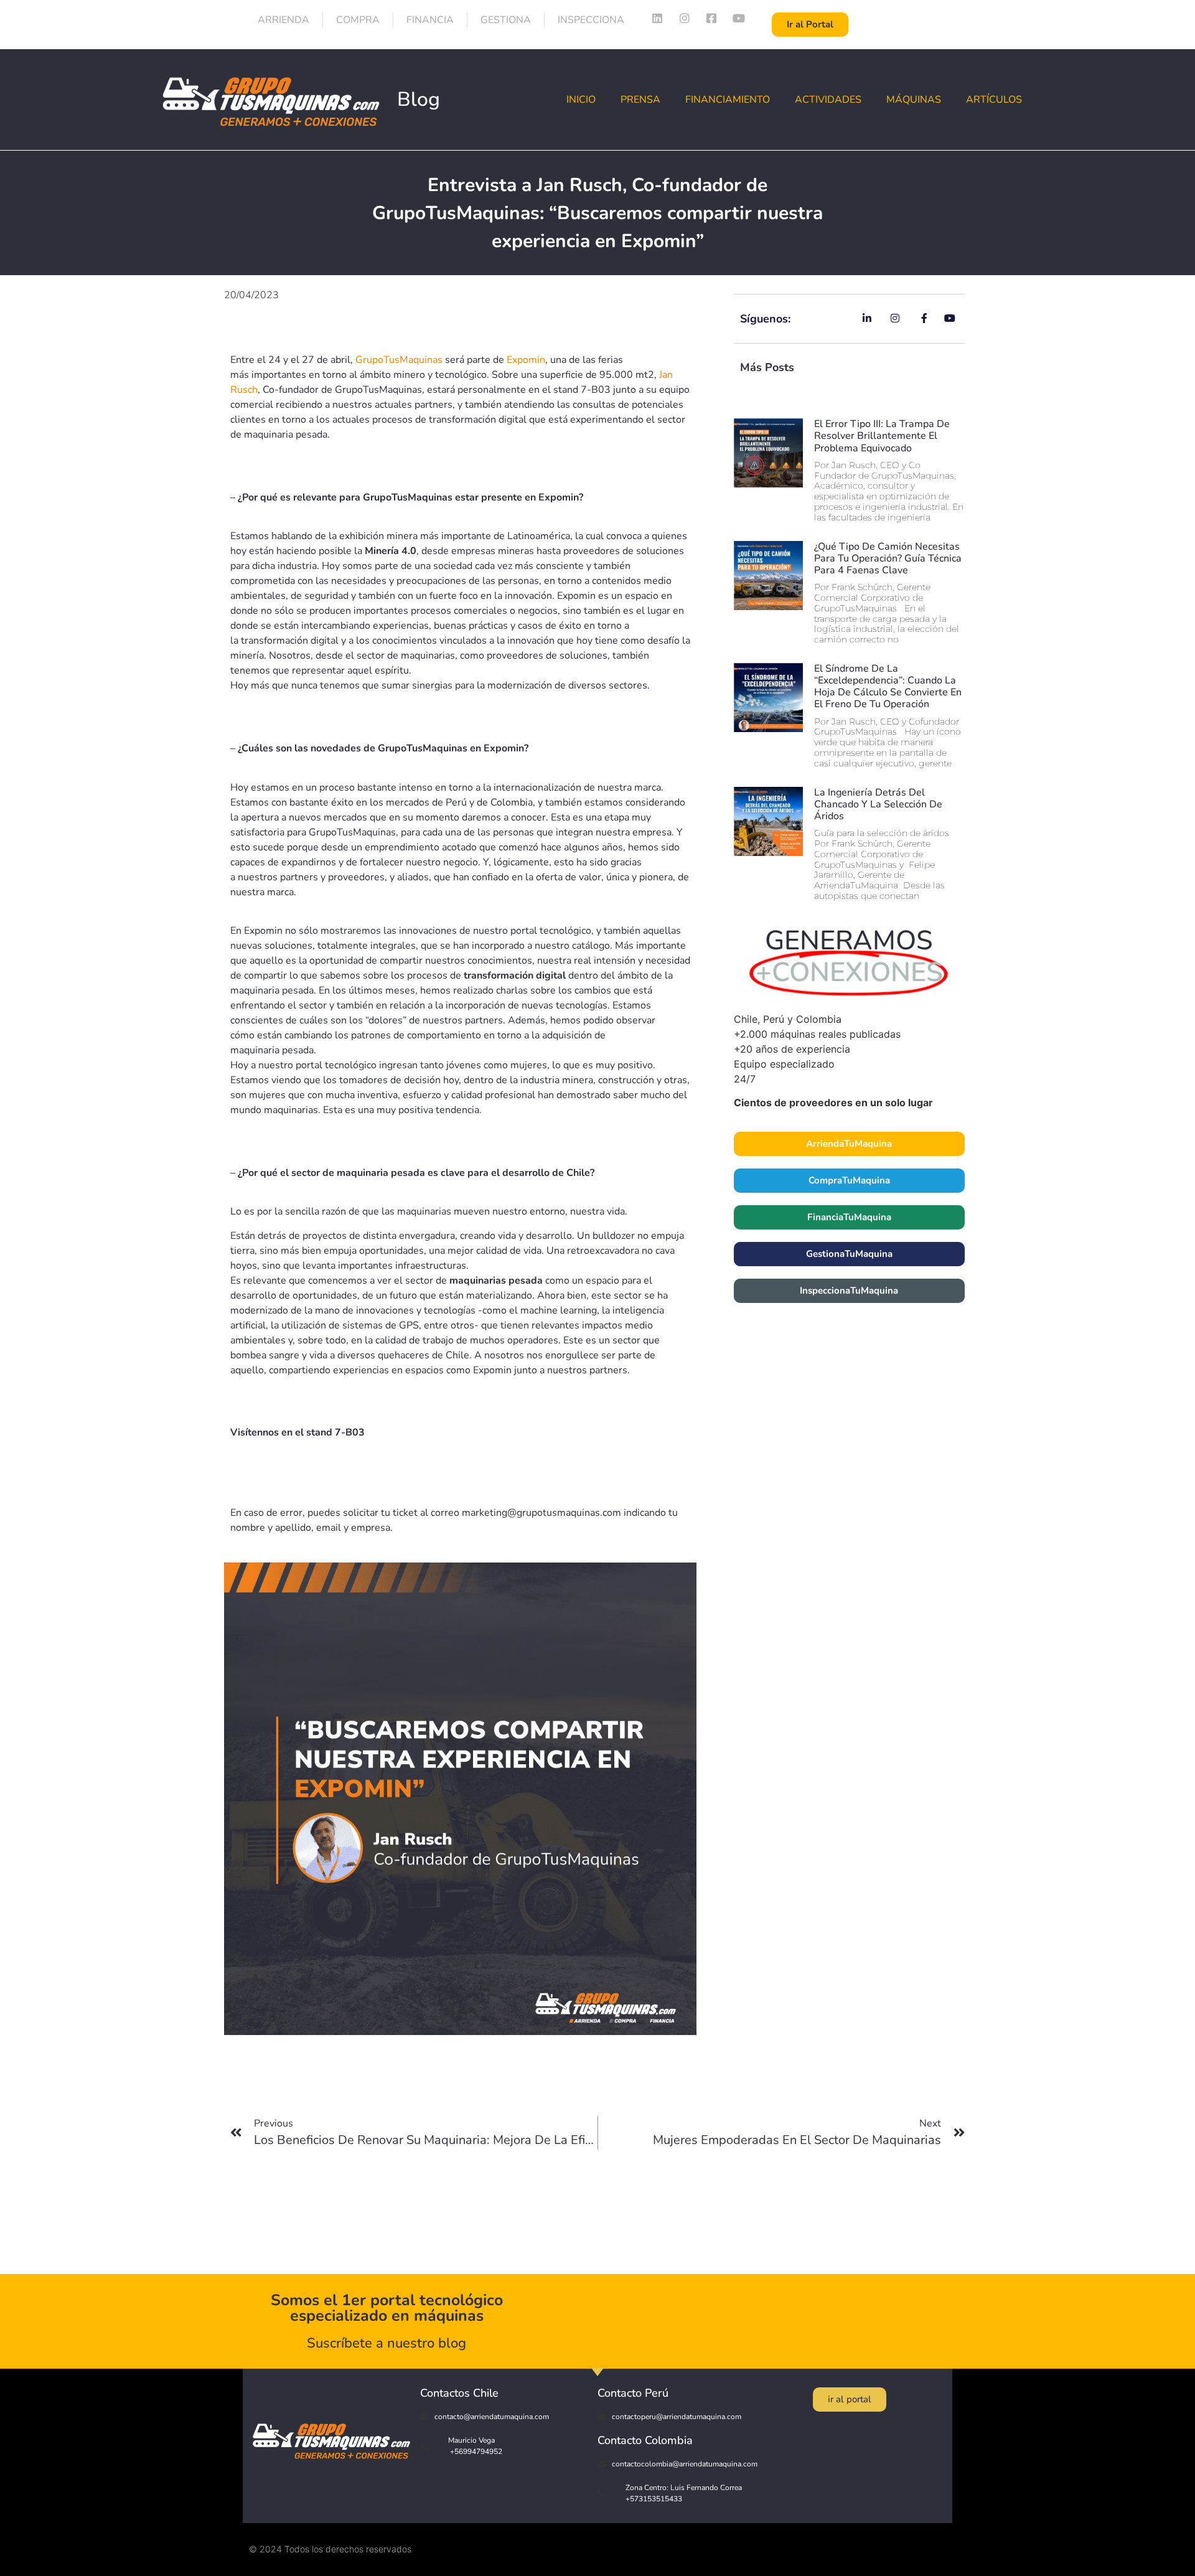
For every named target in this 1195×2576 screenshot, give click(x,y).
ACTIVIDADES (828, 100)
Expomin (526, 360)
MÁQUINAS (914, 100)
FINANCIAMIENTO (728, 100)
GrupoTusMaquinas (399, 360)
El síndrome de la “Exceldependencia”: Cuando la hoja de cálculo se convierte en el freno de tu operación (888, 687)
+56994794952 (475, 2451)
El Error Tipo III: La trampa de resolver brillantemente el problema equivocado (882, 436)
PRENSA (640, 100)
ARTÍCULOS (994, 100)
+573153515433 (654, 2499)
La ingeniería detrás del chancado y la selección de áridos (878, 804)
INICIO (581, 100)
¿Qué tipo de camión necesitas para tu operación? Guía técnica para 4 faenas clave (888, 558)
